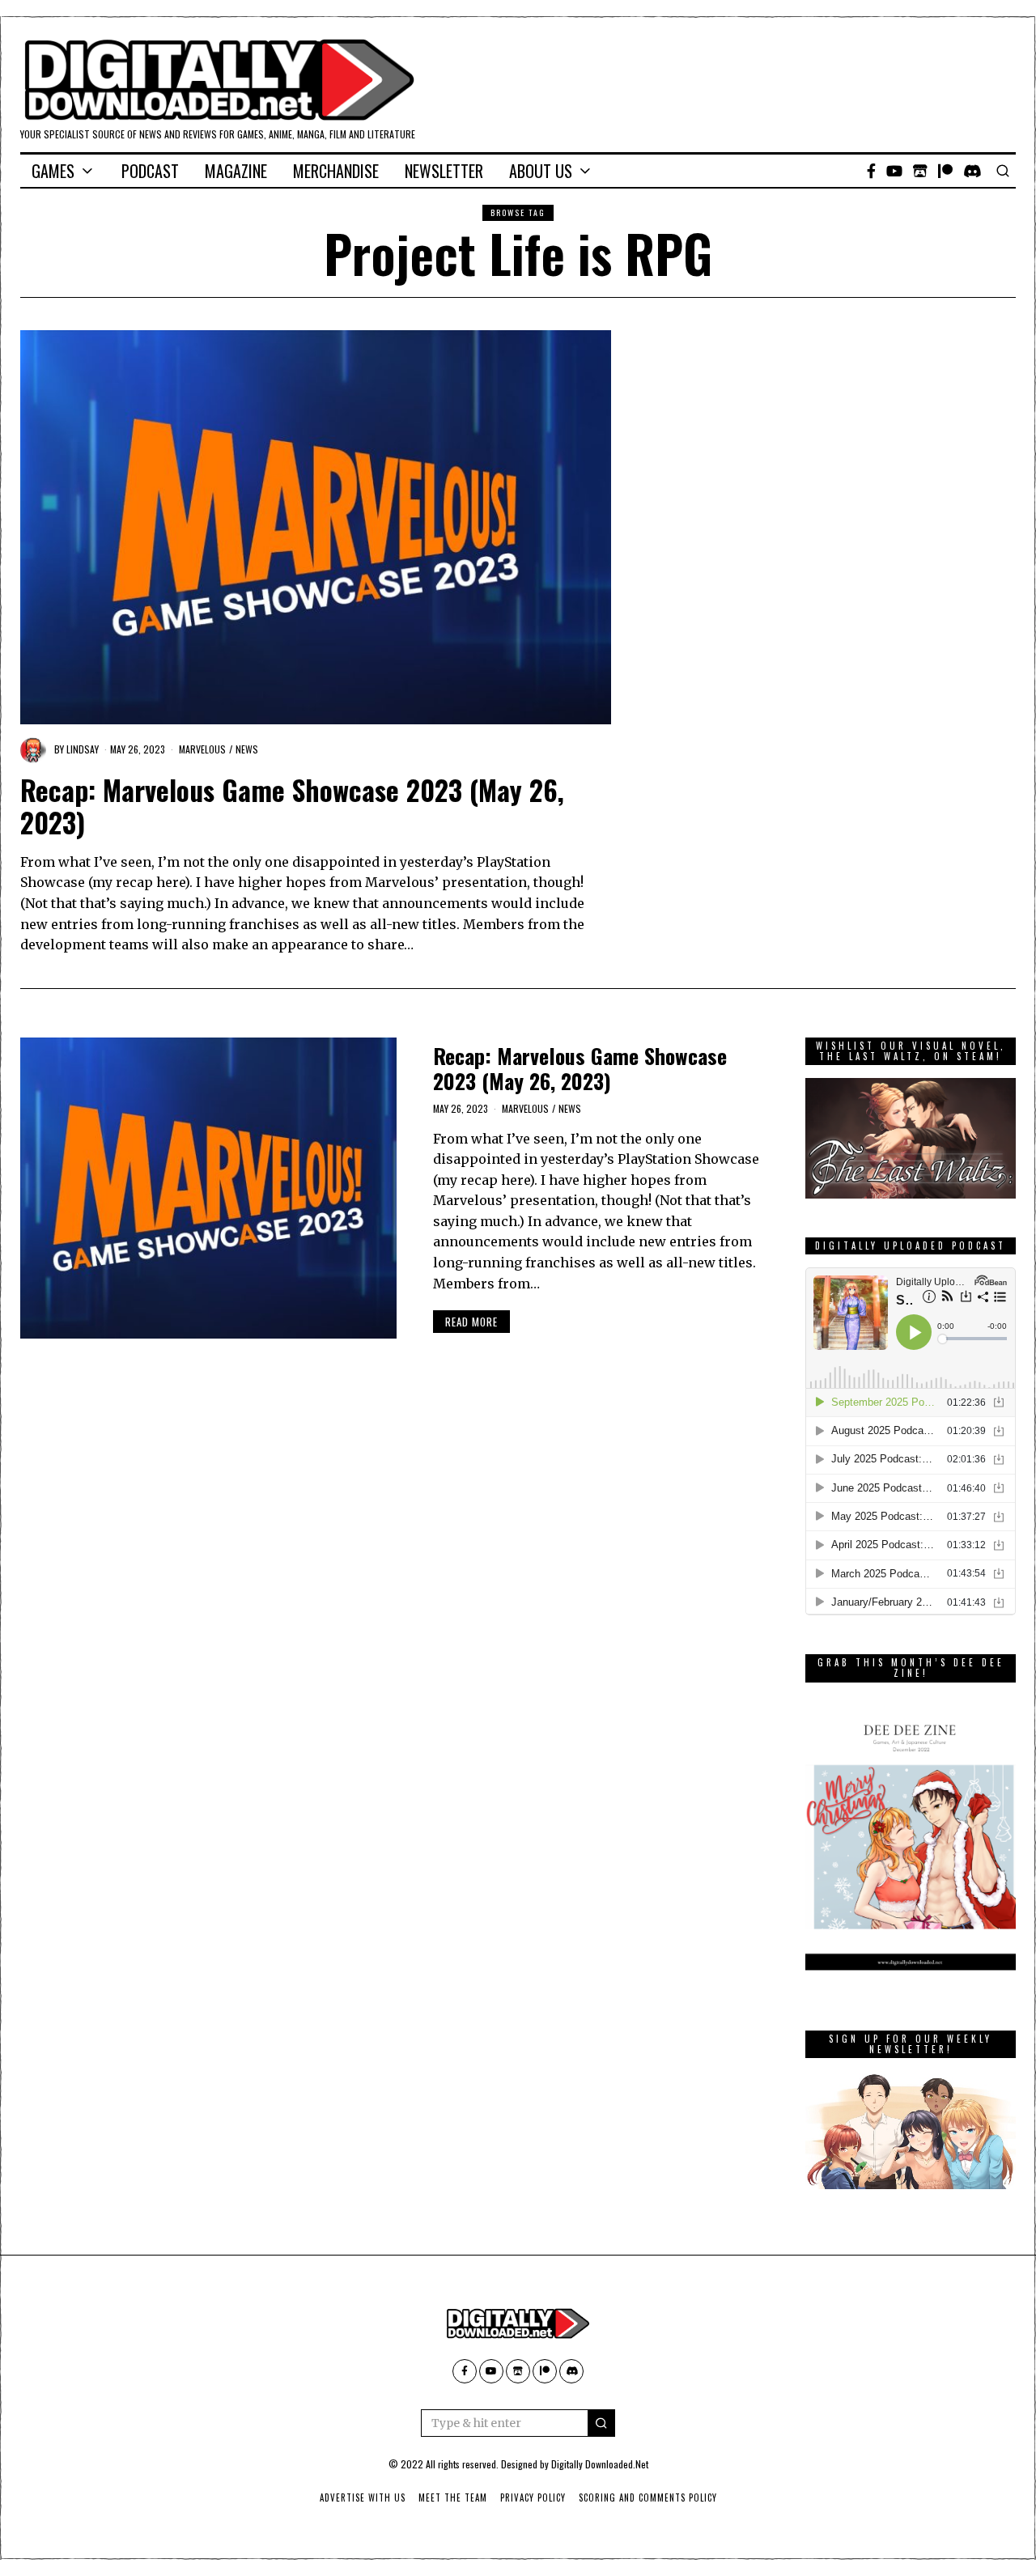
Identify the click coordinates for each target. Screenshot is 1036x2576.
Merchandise (336, 171)
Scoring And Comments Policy (648, 2497)
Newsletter (444, 171)
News (247, 749)
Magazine (236, 171)
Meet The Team (453, 2497)
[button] (601, 2423)
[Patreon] (945, 171)
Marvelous (202, 749)
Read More (471, 1322)
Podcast (150, 171)
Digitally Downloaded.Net (600, 2464)
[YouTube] (894, 171)
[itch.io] (920, 171)
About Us (541, 171)
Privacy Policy (533, 2497)
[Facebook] (871, 171)
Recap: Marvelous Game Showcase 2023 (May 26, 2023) (292, 806)
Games (53, 171)
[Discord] (972, 171)
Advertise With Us (363, 2497)
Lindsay (83, 749)
